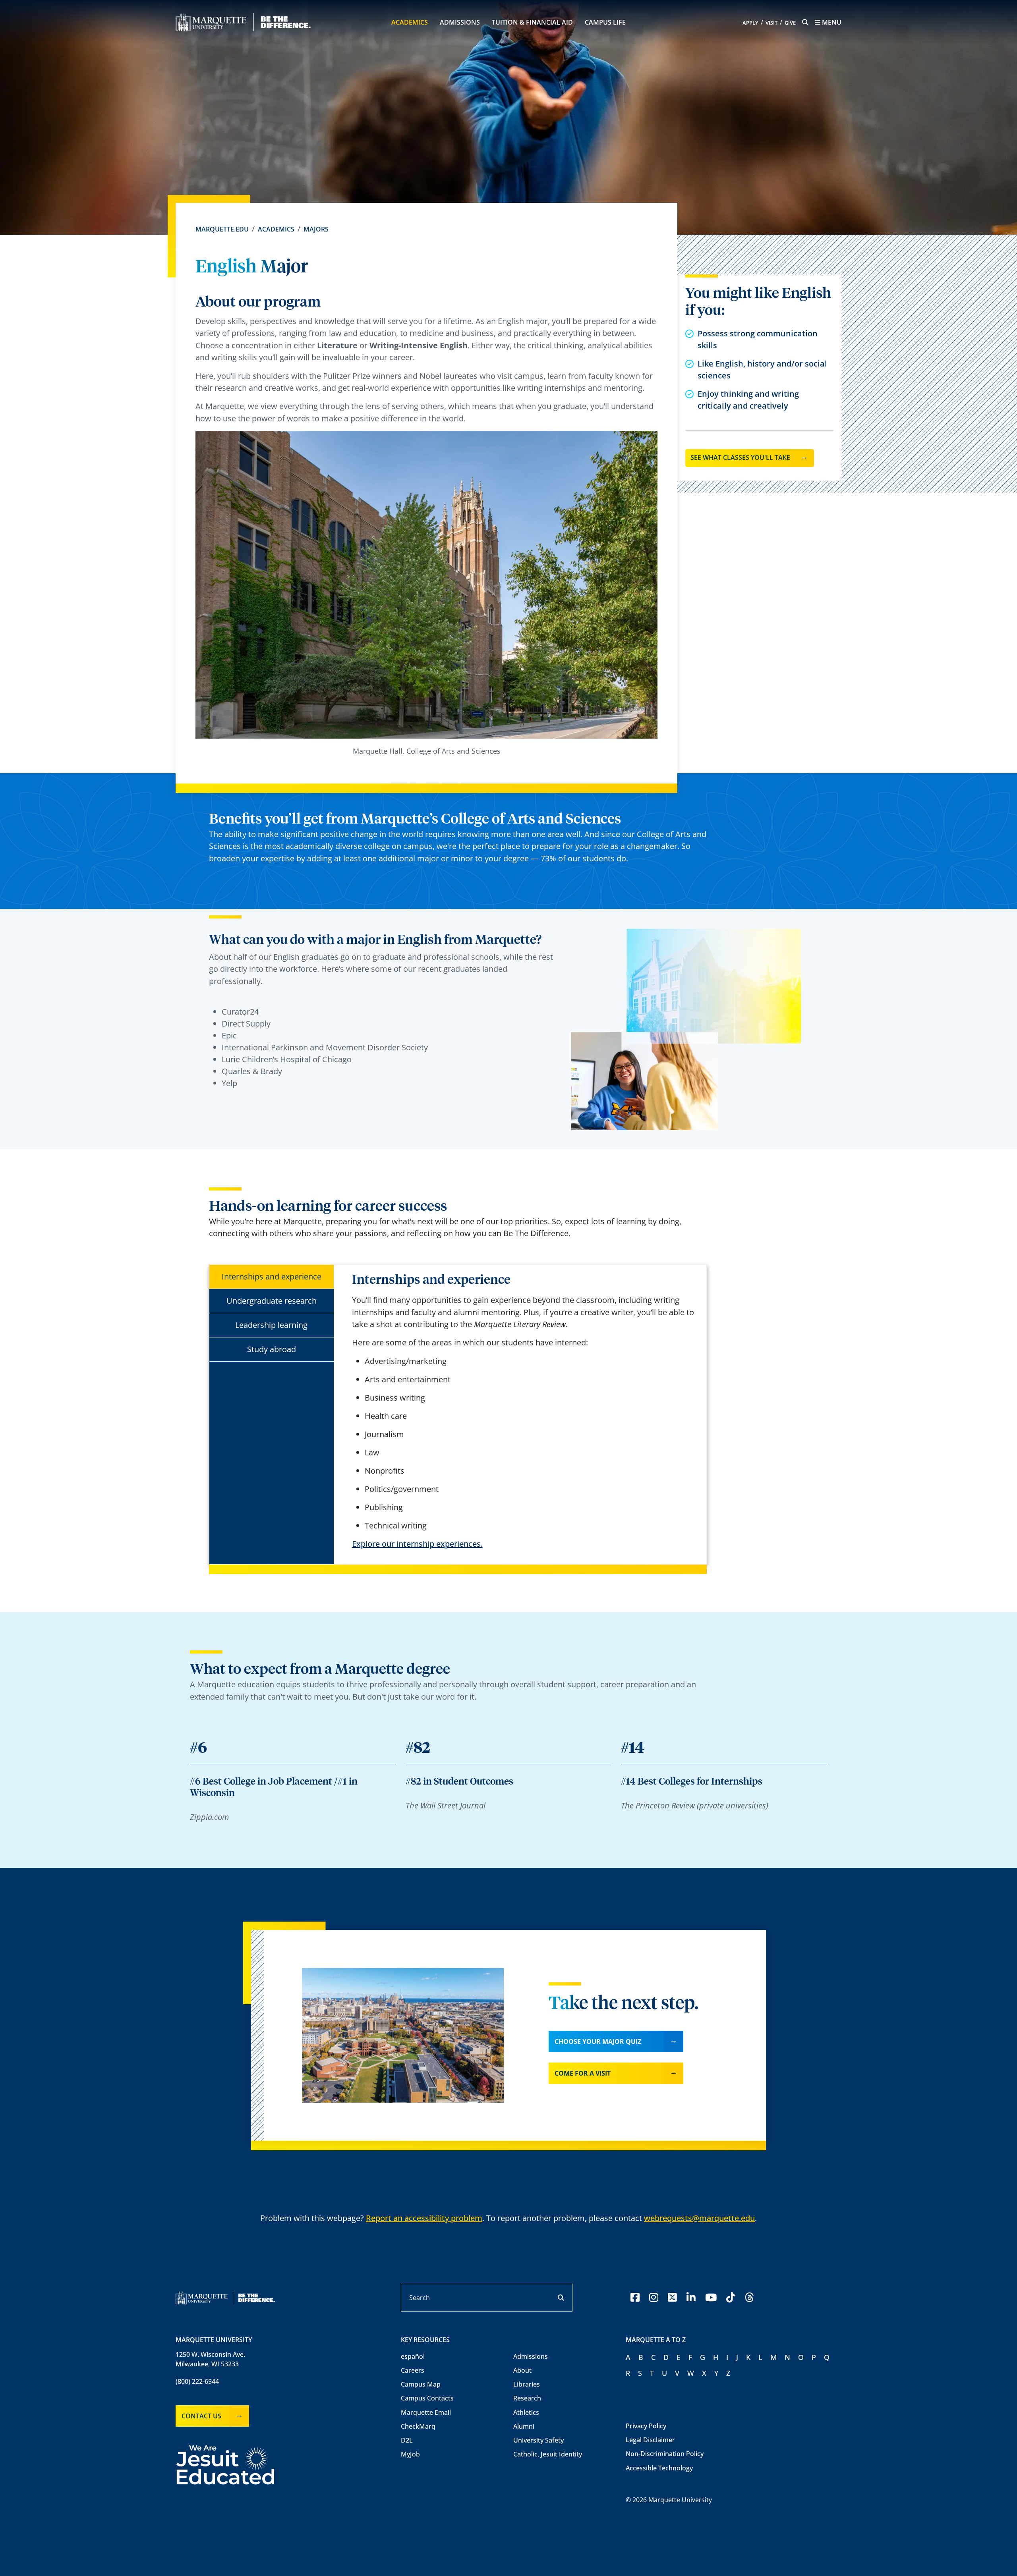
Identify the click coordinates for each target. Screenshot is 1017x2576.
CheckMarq (418, 2426)
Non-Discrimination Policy (665, 2454)
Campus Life (605, 22)
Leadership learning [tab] (271, 1325)
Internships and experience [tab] (272, 1276)
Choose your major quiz (598, 2042)
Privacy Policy (646, 2426)
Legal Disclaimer (650, 2440)
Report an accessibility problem (424, 2218)
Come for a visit (583, 2073)
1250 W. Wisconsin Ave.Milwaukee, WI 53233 (210, 2359)
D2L (407, 2440)
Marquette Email (426, 2412)
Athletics (526, 2412)
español (413, 2356)
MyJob (410, 2454)
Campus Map (421, 2384)
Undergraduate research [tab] (272, 1301)
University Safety (538, 2440)
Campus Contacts (427, 2398)
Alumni (524, 2426)
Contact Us (201, 2416)
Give (790, 23)
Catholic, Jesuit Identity (548, 2454)
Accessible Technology (659, 2468)
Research (527, 2398)
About (522, 2370)
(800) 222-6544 (197, 2381)
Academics (410, 22)
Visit (771, 23)
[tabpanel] (523, 1411)
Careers (413, 2370)
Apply (750, 23)
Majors (316, 229)
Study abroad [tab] (272, 1349)
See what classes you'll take (740, 457)
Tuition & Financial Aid (532, 22)
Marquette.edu (222, 229)
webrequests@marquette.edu (699, 2218)
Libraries (527, 2384)
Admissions (460, 22)
